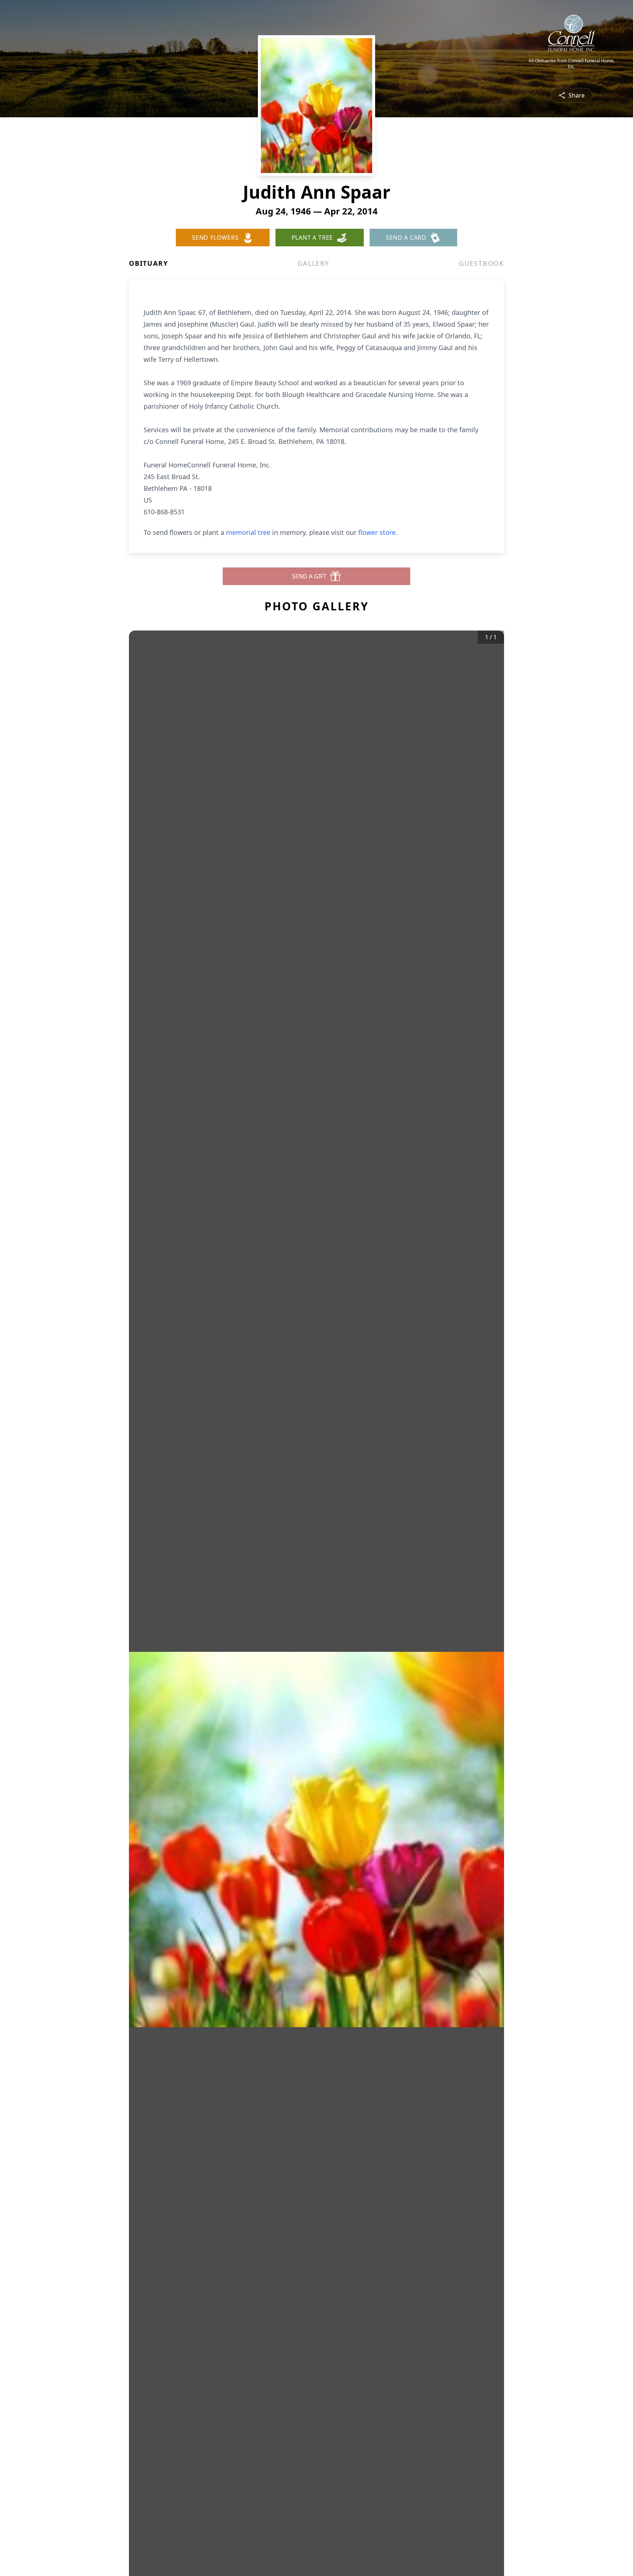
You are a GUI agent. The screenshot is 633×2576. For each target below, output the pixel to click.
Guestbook (482, 263)
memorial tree (248, 532)
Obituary (148, 263)
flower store (377, 532)
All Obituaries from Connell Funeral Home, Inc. (572, 64)
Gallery (313, 263)
